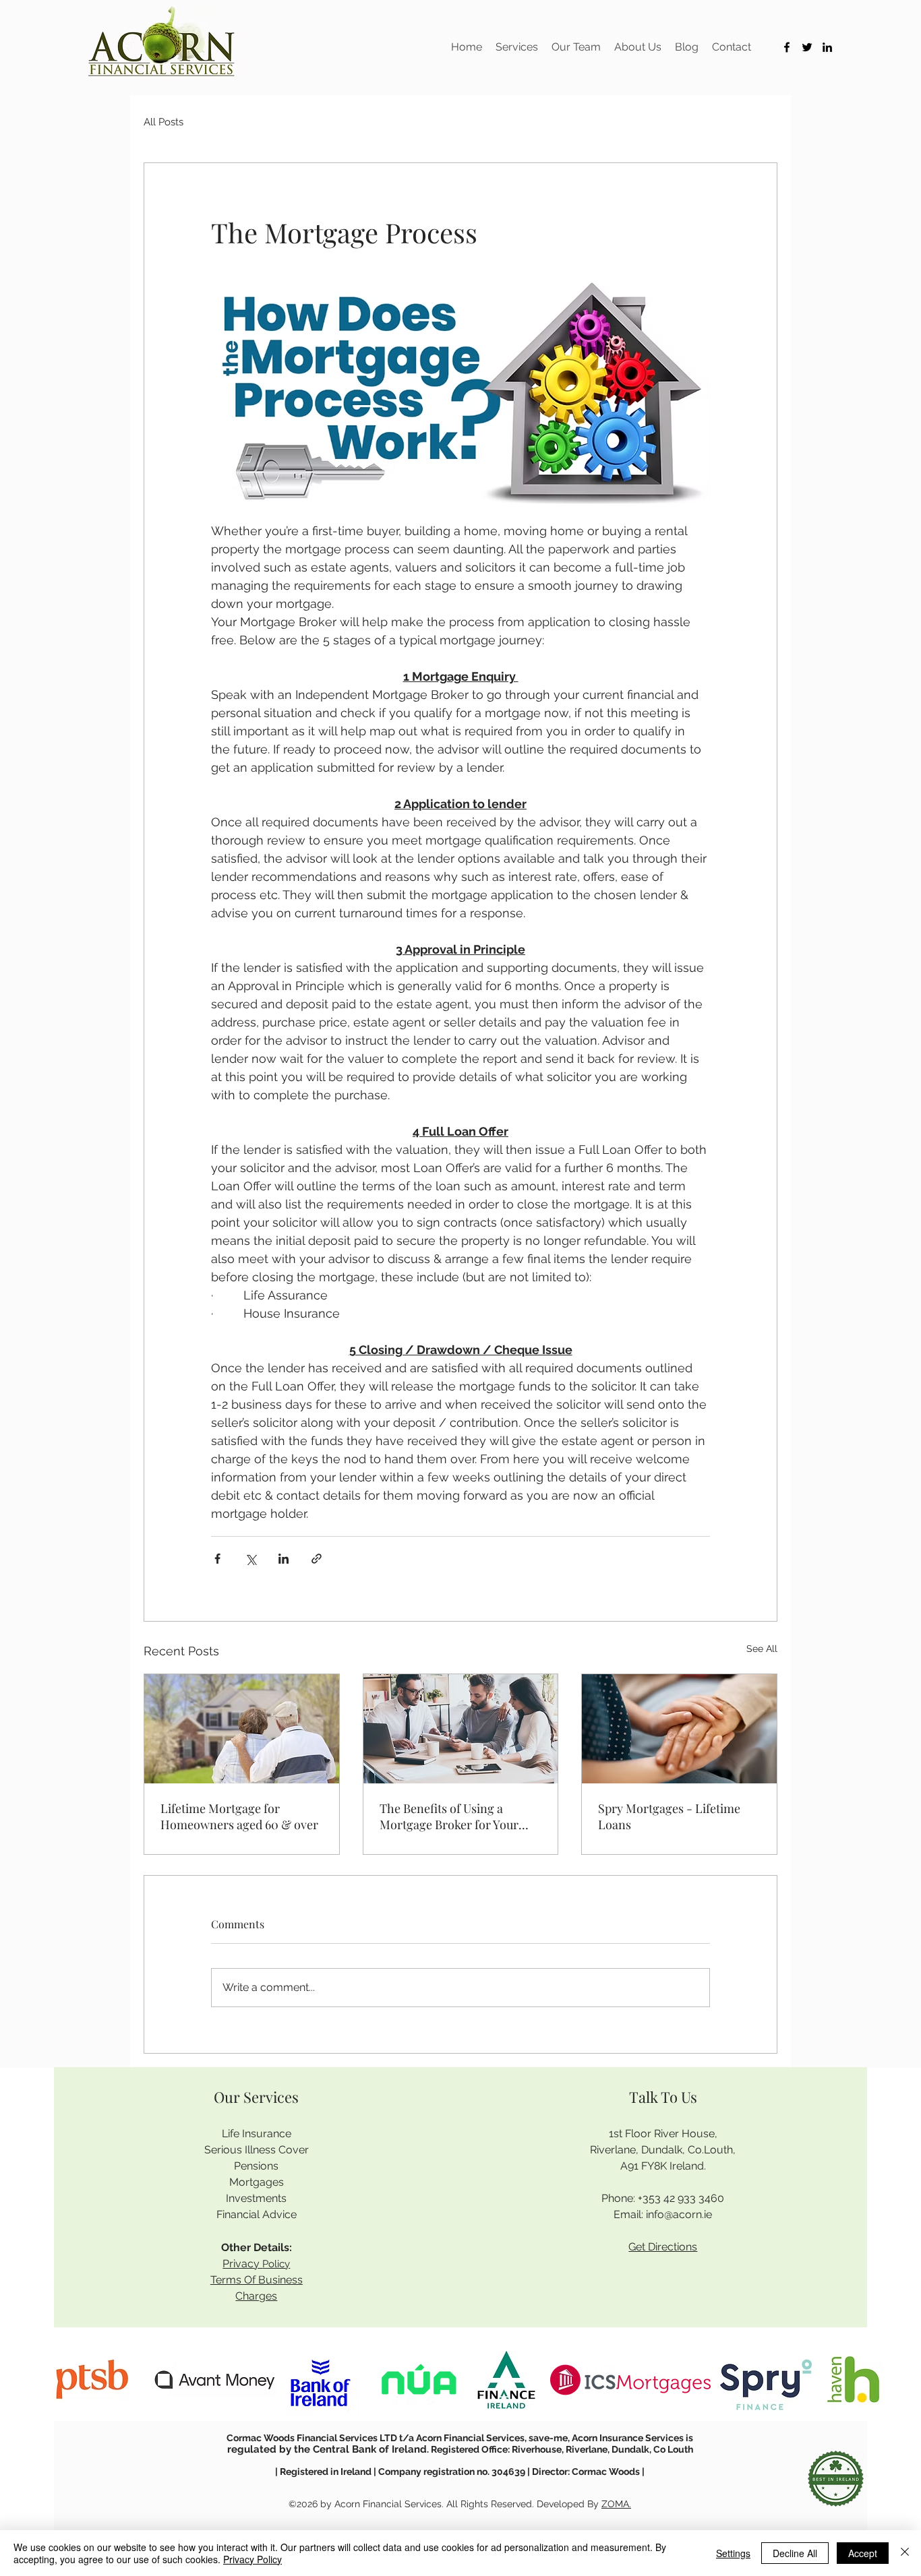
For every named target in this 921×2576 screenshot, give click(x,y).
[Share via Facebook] (217, 1559)
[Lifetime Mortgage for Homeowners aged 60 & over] (242, 1729)
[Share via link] (317, 1559)
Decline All (795, 2553)
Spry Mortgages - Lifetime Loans (669, 1816)
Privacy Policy (252, 2559)
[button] (517, 47)
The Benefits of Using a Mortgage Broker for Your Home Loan (449, 1816)
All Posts (164, 122)
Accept (863, 2553)
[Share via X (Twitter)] (250, 1559)
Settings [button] (733, 2553)
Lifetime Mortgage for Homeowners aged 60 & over (239, 1816)
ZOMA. (616, 2504)
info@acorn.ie (679, 2214)
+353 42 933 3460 (681, 2198)
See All (762, 1649)
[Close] (905, 2553)
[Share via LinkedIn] (284, 1559)
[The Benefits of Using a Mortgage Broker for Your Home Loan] (461, 1729)
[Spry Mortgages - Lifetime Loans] (679, 1729)
